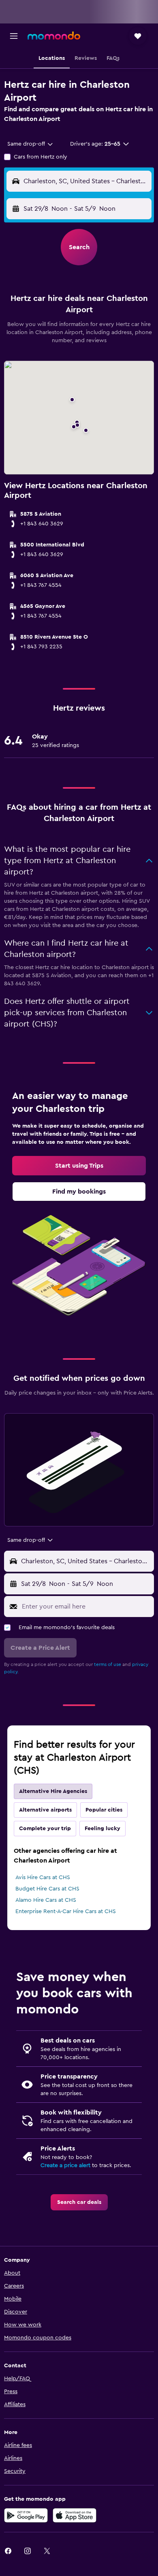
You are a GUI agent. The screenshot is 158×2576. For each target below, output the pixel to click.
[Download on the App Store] (75, 2515)
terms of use (108, 1664)
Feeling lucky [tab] (102, 1829)
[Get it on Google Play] (26, 2515)
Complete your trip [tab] (45, 1829)
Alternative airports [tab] (45, 1810)
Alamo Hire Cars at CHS (46, 1900)
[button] (14, 36)
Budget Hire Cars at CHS (47, 1889)
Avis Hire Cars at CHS (43, 1877)
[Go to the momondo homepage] (54, 36)
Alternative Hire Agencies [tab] (53, 1791)
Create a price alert (65, 2165)
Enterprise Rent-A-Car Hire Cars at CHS (66, 1911)
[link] (79, 1166)
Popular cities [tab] (104, 1810)
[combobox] (31, 144)
